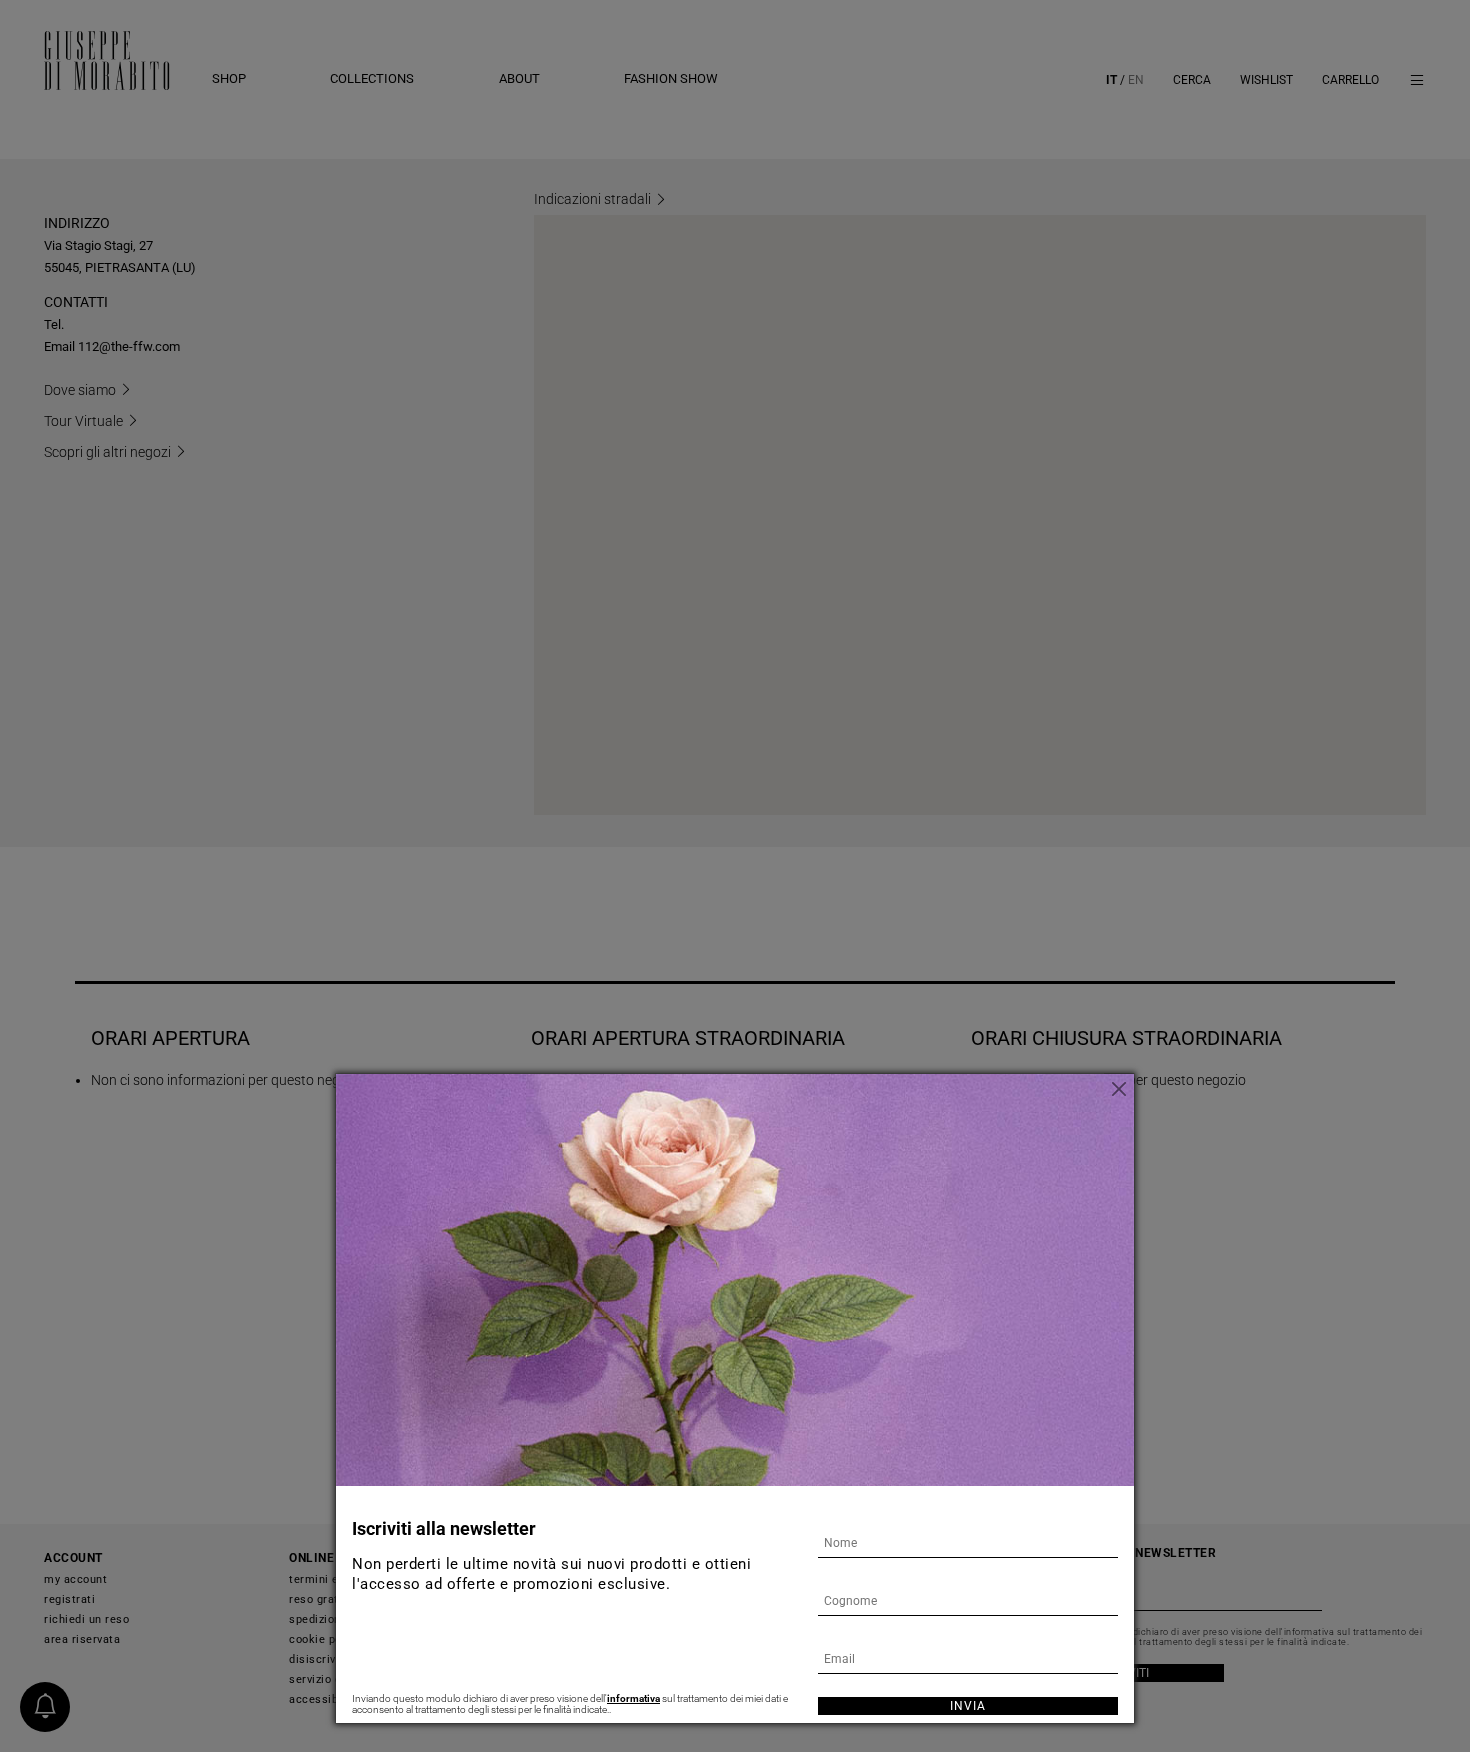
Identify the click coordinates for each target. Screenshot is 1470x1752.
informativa (633, 1698)
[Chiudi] (1119, 1089)
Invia (968, 1706)
